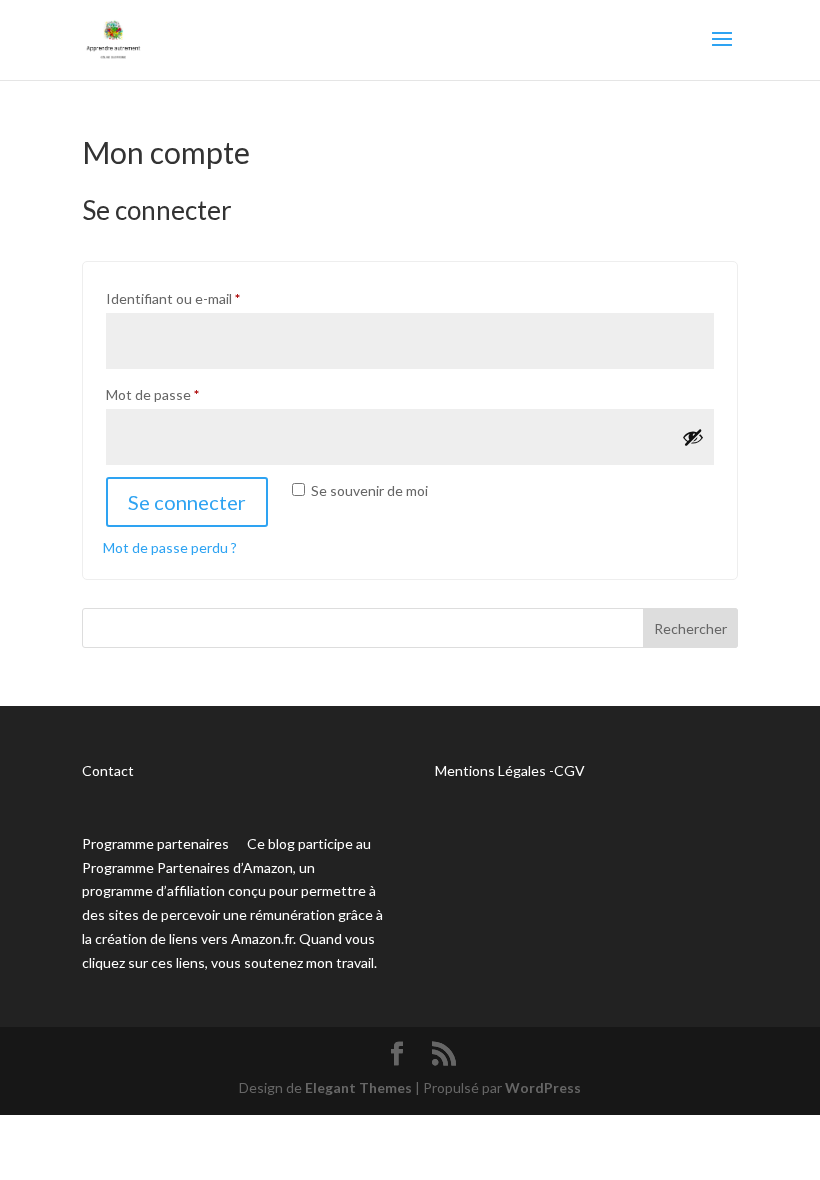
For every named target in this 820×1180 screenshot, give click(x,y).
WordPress (543, 1087)
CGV (569, 770)
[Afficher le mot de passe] (693, 437)
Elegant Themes (358, 1087)
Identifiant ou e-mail (208, 298)
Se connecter (187, 502)
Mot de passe (187, 394)
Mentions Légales (490, 770)
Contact (108, 770)
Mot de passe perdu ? (170, 547)
